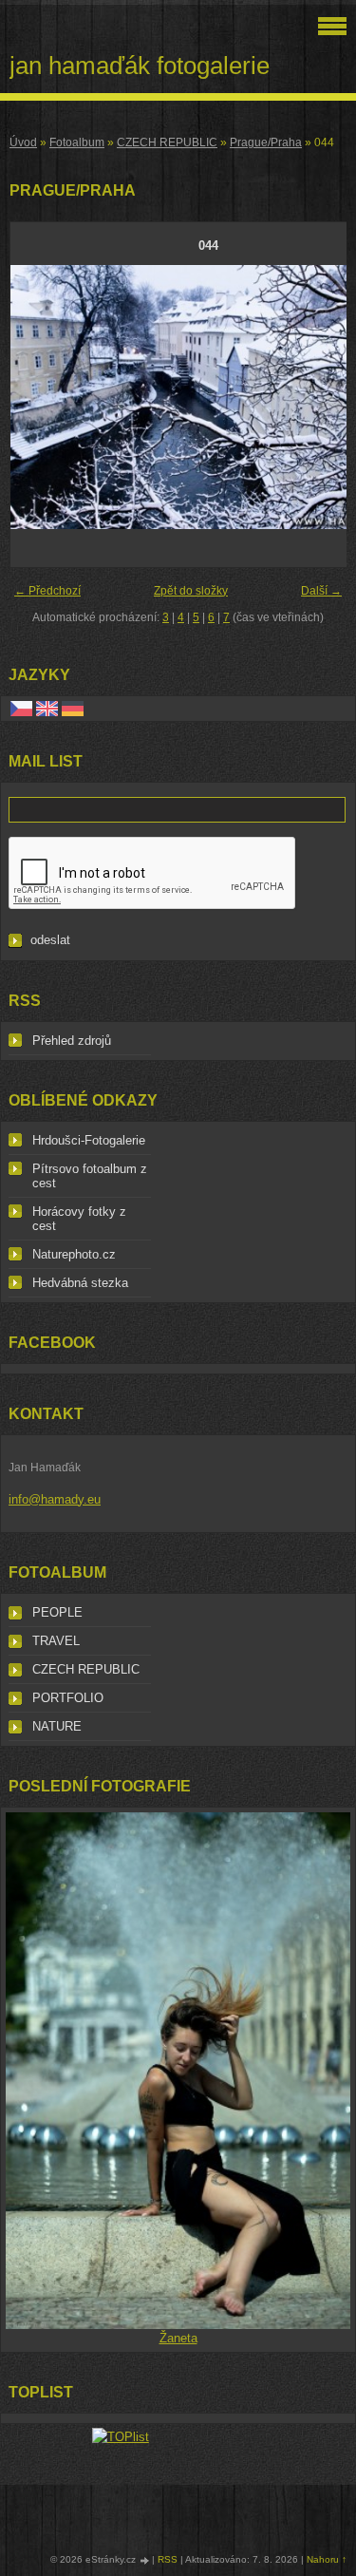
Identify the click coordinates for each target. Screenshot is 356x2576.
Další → (321, 591)
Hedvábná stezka (80, 1283)
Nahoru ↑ (327, 2559)
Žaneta (178, 2338)
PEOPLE (57, 1612)
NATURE (57, 1726)
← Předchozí (47, 591)
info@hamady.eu (55, 1499)
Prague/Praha (266, 142)
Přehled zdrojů (72, 1041)
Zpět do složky (191, 591)
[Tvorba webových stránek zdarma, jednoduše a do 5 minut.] (145, 2560)
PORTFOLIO (68, 1698)
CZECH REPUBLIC (167, 142)
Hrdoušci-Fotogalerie (89, 1140)
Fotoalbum (77, 142)
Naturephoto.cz (74, 1254)
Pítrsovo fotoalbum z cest (90, 1176)
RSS (168, 2559)
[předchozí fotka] (41, 397)
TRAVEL (56, 1641)
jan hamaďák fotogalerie (140, 66)
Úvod (23, 142)
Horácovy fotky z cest (79, 1219)
